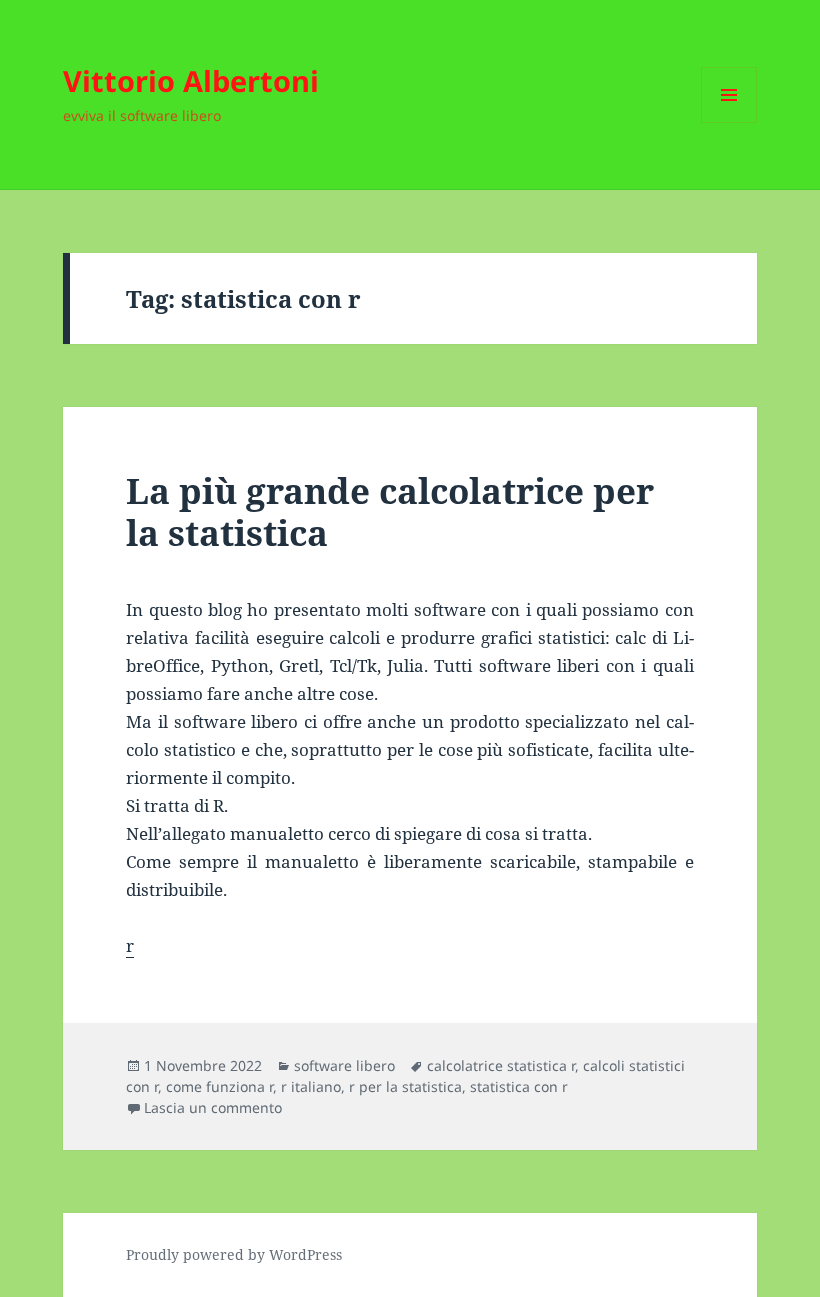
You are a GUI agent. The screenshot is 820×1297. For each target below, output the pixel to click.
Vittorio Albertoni (191, 80)
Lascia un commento (213, 1107)
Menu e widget (729, 122)
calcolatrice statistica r (501, 1065)
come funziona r (219, 1086)
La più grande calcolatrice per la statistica (390, 511)
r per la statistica (405, 1086)
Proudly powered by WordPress (234, 1254)
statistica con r (519, 1086)
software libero (344, 1065)
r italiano (311, 1086)
